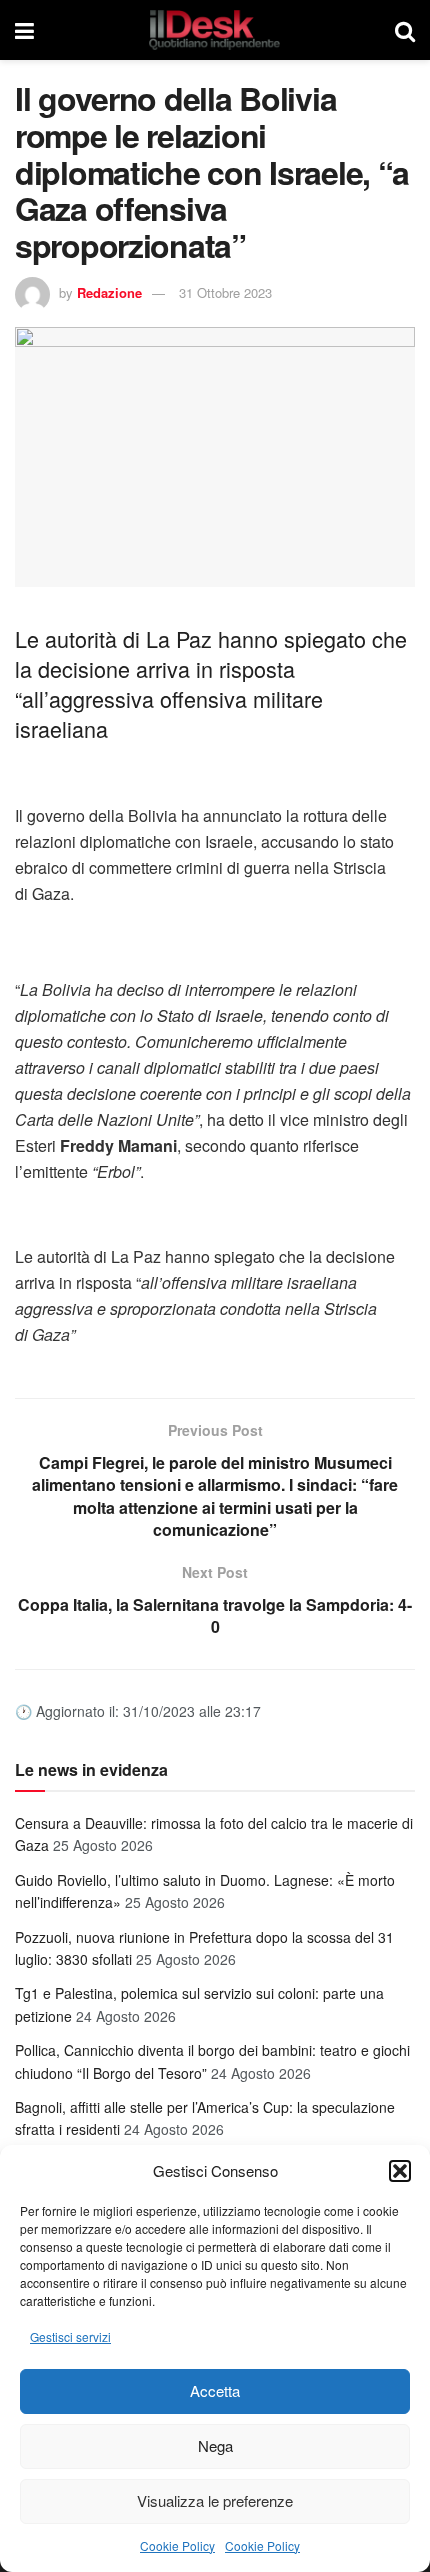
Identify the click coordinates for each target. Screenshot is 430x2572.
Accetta (215, 2390)
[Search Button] (405, 30)
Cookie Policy (177, 2545)
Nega (215, 2445)
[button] (400, 2171)
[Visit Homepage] (215, 30)
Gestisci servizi (70, 2336)
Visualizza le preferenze (215, 2500)
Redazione (109, 292)
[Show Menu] (24, 30)
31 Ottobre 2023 (225, 292)
